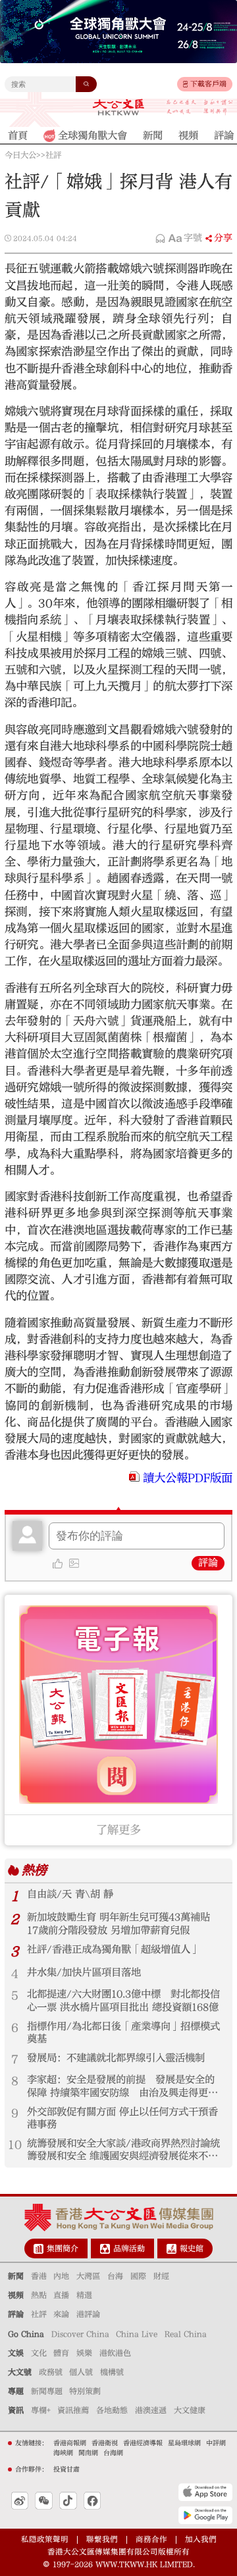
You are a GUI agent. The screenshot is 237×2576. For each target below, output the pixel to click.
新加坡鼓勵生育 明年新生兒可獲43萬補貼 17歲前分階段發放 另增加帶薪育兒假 (118, 1923)
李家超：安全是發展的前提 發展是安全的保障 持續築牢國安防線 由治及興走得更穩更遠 (122, 2086)
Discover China (80, 2334)
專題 (16, 2391)
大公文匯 (118, 107)
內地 (61, 2276)
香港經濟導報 (143, 2443)
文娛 (16, 2353)
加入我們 (201, 2540)
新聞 (16, 2276)
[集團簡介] (39, 2249)
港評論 (88, 2314)
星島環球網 (184, 2443)
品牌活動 (129, 2248)
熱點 (39, 2295)
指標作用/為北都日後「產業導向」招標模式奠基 (123, 2032)
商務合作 (151, 2540)
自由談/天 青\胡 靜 (70, 1894)
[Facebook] (92, 2500)
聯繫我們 (102, 2540)
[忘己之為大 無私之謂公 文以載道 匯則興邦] (200, 107)
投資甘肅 (66, 2469)
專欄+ (41, 2410)
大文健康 (190, 2410)
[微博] (20, 2500)
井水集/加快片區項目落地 (84, 1972)
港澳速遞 (151, 2410)
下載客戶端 (208, 84)
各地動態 (112, 2410)
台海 (115, 2276)
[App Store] (205, 2492)
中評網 (216, 2443)
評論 (208, 1563)
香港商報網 (70, 2443)
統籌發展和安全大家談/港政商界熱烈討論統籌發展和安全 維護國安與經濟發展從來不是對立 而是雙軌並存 (123, 2150)
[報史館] (171, 2249)
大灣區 (88, 2276)
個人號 (81, 2372)
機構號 (112, 2372)
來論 (61, 2314)
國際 (138, 2276)
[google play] (205, 2515)
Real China (186, 2334)
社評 (53, 155)
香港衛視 (105, 2443)
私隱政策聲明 (45, 2540)
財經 (161, 2276)
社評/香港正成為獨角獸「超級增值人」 (114, 1949)
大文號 (20, 2372)
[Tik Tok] (68, 2500)
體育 (61, 2353)
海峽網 (63, 2453)
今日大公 (20, 155)
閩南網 (88, 2453)
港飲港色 (115, 2353)
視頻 (16, 2295)
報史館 (192, 2248)
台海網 (113, 2453)
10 (15, 2145)
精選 (84, 2295)
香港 (39, 2276)
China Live (137, 2334)
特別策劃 (85, 2391)
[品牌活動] (105, 2249)
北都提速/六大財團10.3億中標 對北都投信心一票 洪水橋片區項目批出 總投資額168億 (123, 2000)
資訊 (16, 2410)
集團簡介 (63, 2248)
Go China (26, 2334)
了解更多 (118, 1830)
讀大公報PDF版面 (188, 1478)
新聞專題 (47, 2391)
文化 (39, 2353)
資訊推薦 (73, 2410)
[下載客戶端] (186, 84)
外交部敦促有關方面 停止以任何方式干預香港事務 (122, 2118)
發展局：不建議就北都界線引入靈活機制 (116, 2058)
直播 (61, 2295)
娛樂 (84, 2353)
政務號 (51, 2372)
